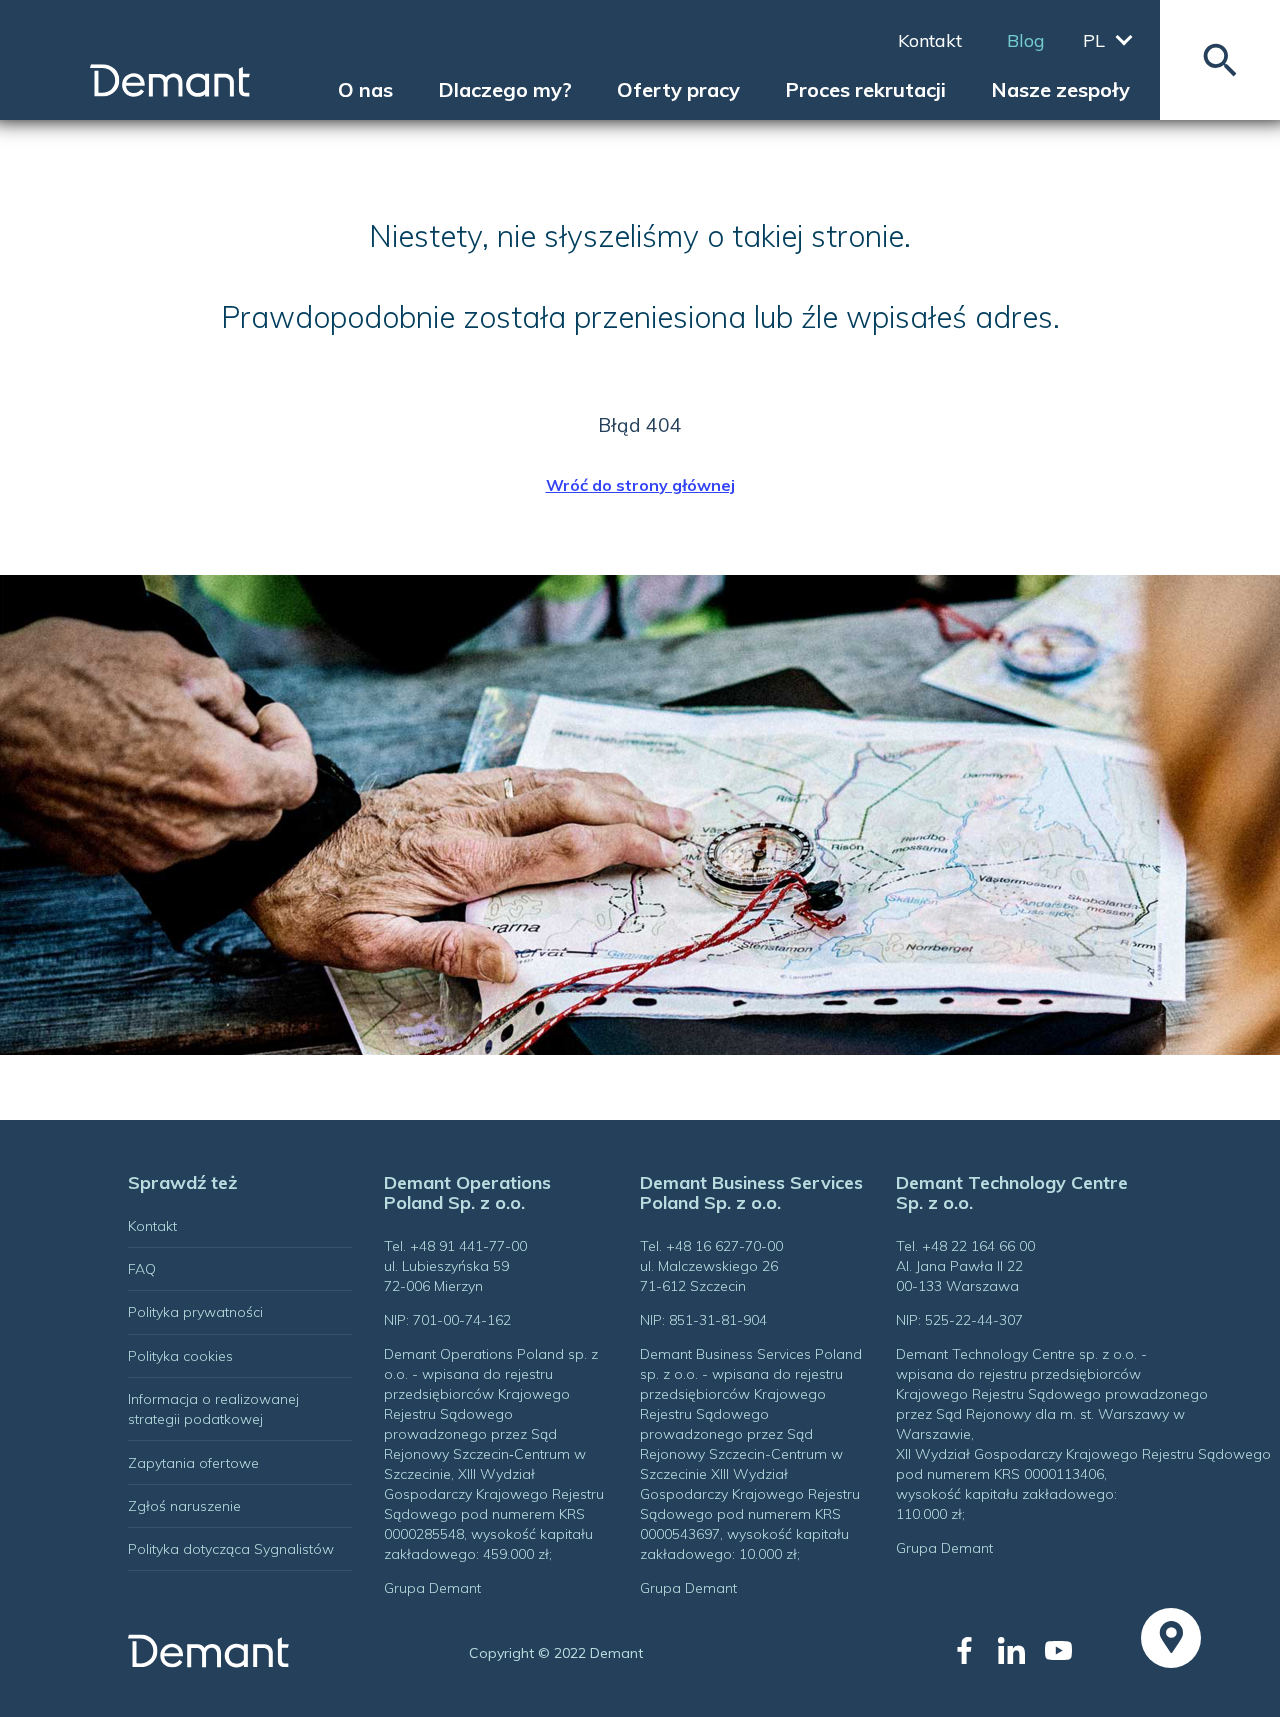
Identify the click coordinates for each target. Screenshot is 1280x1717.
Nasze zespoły (1060, 90)
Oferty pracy (678, 90)
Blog (1026, 41)
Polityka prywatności (195, 1312)
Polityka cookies (180, 1356)
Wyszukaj (1220, 60)
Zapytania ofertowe (193, 1463)
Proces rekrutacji (865, 90)
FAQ (142, 1269)
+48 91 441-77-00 (468, 1246)
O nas (365, 90)
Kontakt (930, 41)
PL (1094, 40)
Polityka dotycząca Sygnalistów (231, 1549)
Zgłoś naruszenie (184, 1506)
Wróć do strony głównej (640, 485)
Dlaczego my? (505, 90)
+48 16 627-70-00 (724, 1246)
